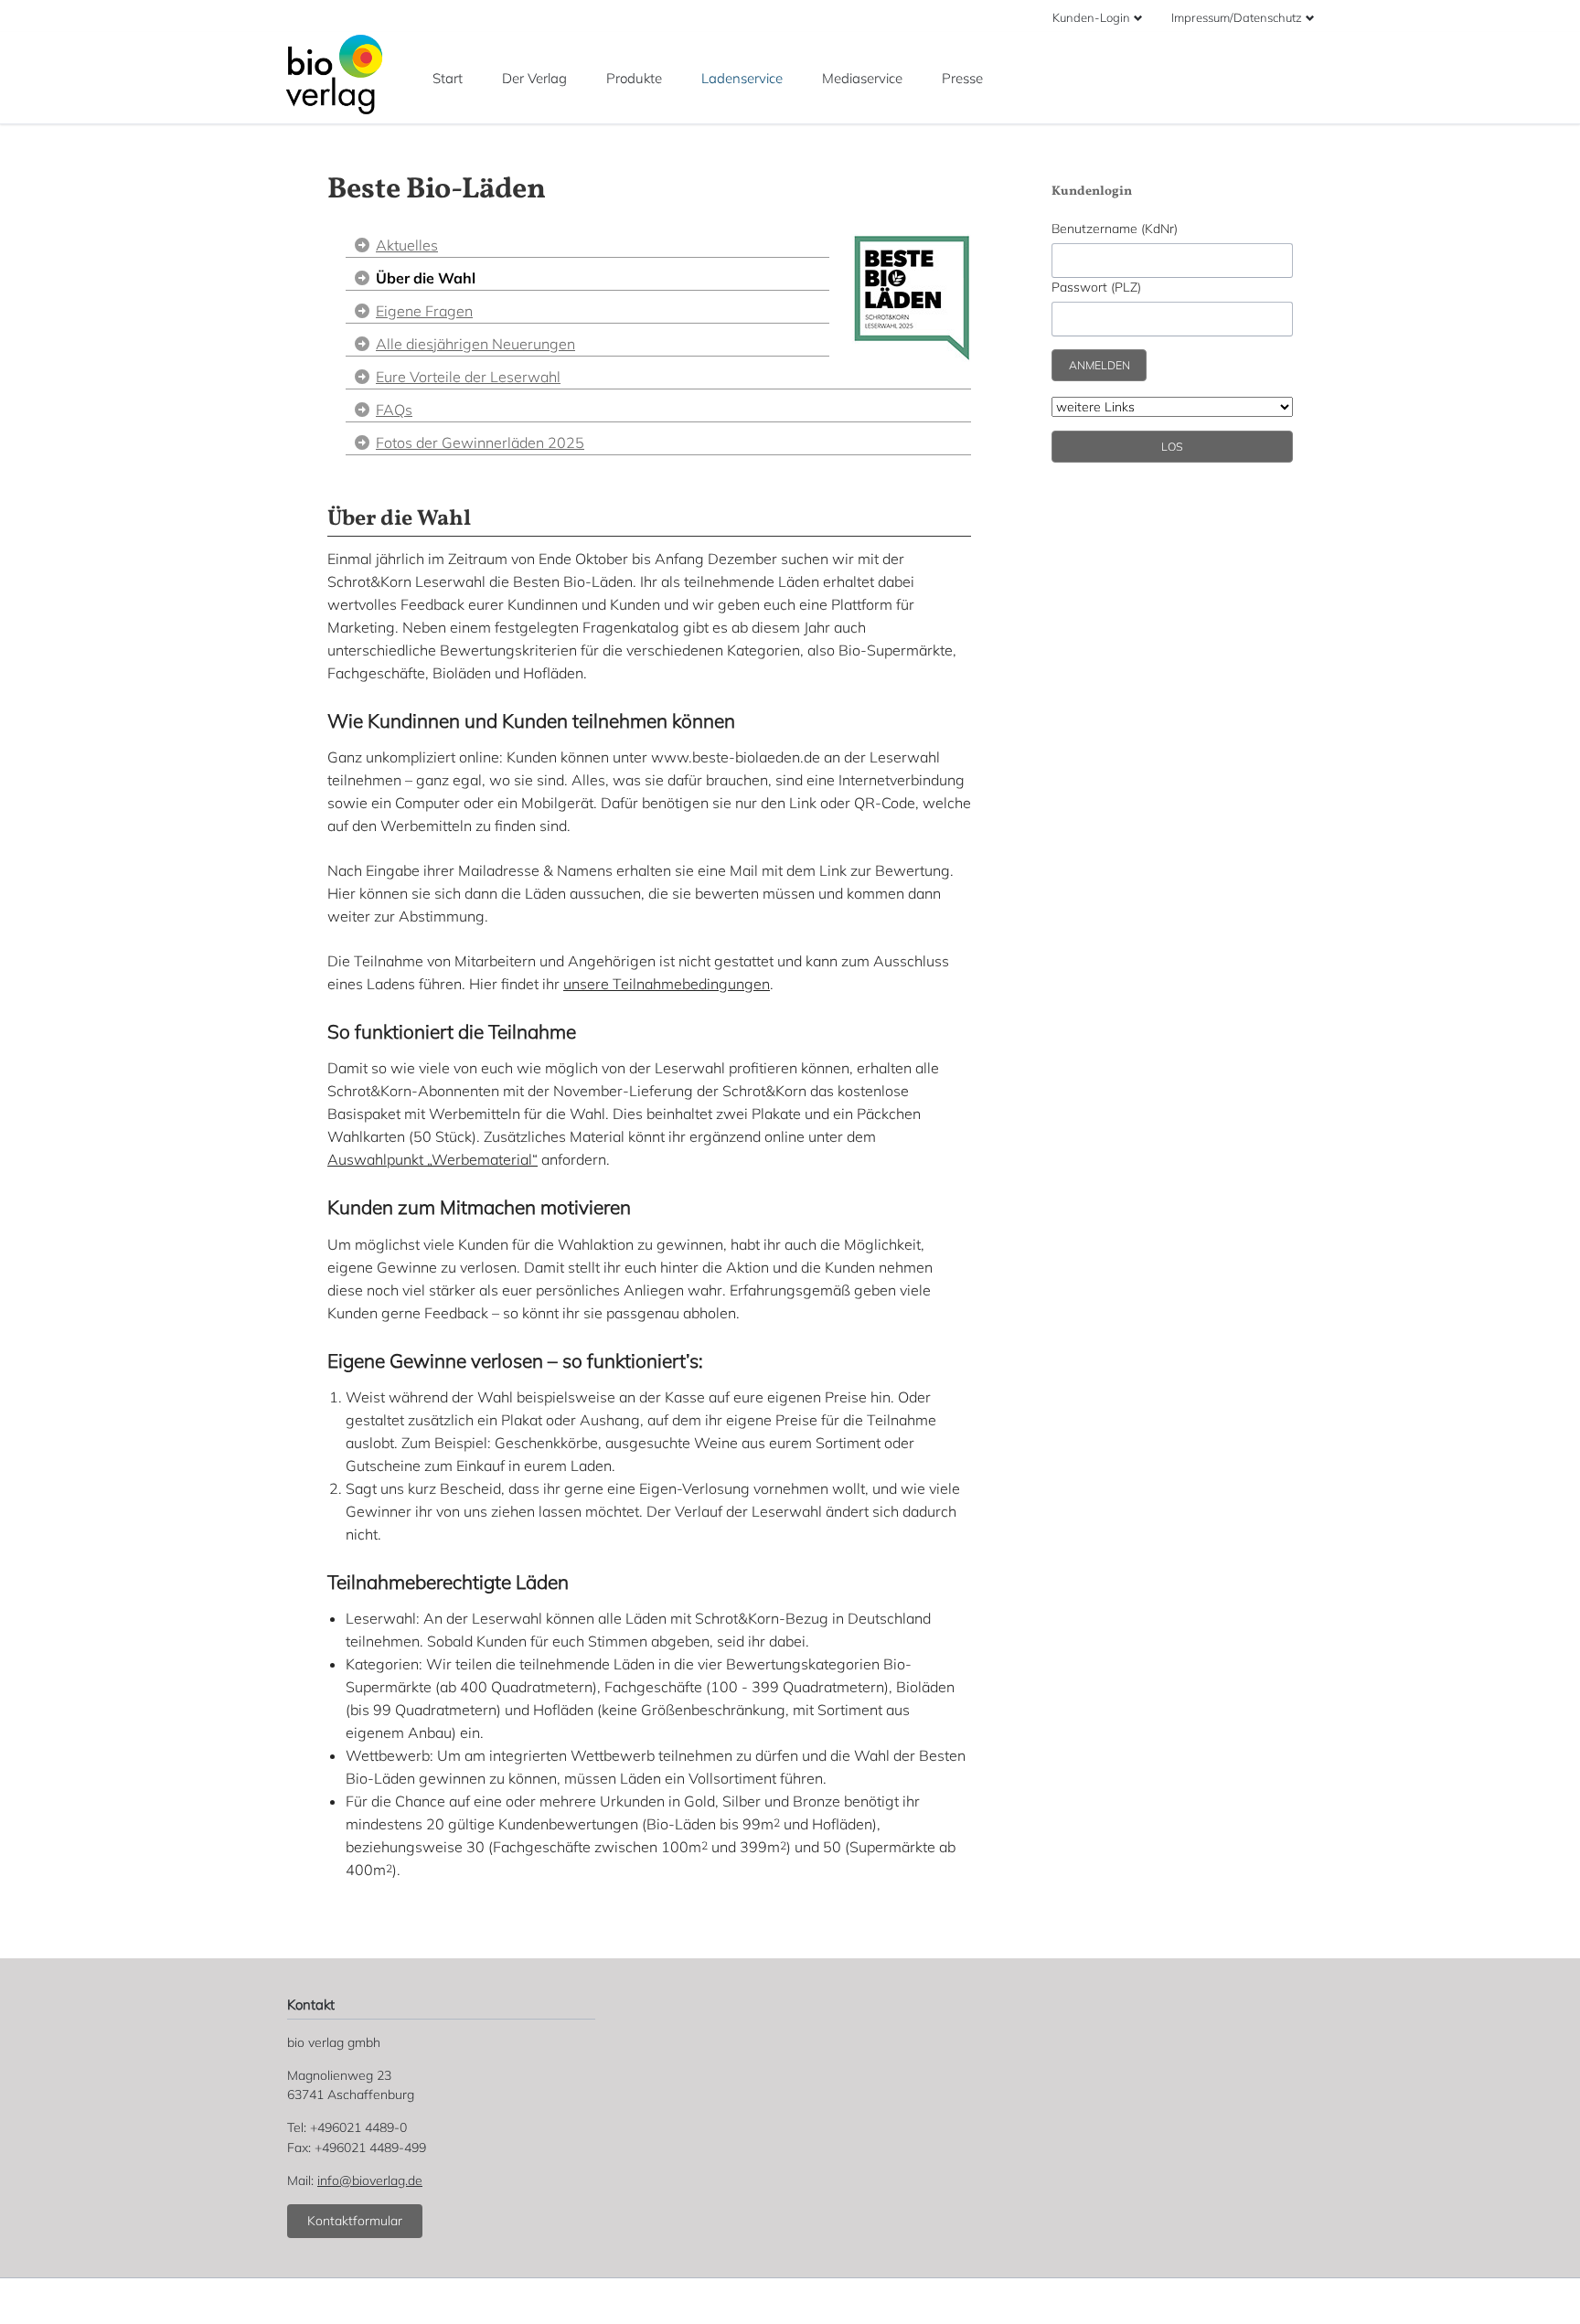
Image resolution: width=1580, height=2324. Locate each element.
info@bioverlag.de (370, 2180)
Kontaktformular (355, 2221)
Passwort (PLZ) (1096, 287)
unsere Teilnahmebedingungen (667, 984)
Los (1172, 447)
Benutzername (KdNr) (1115, 229)
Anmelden (1100, 365)
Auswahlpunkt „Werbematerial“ (432, 1159)
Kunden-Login (1091, 17)
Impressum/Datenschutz (1237, 17)
